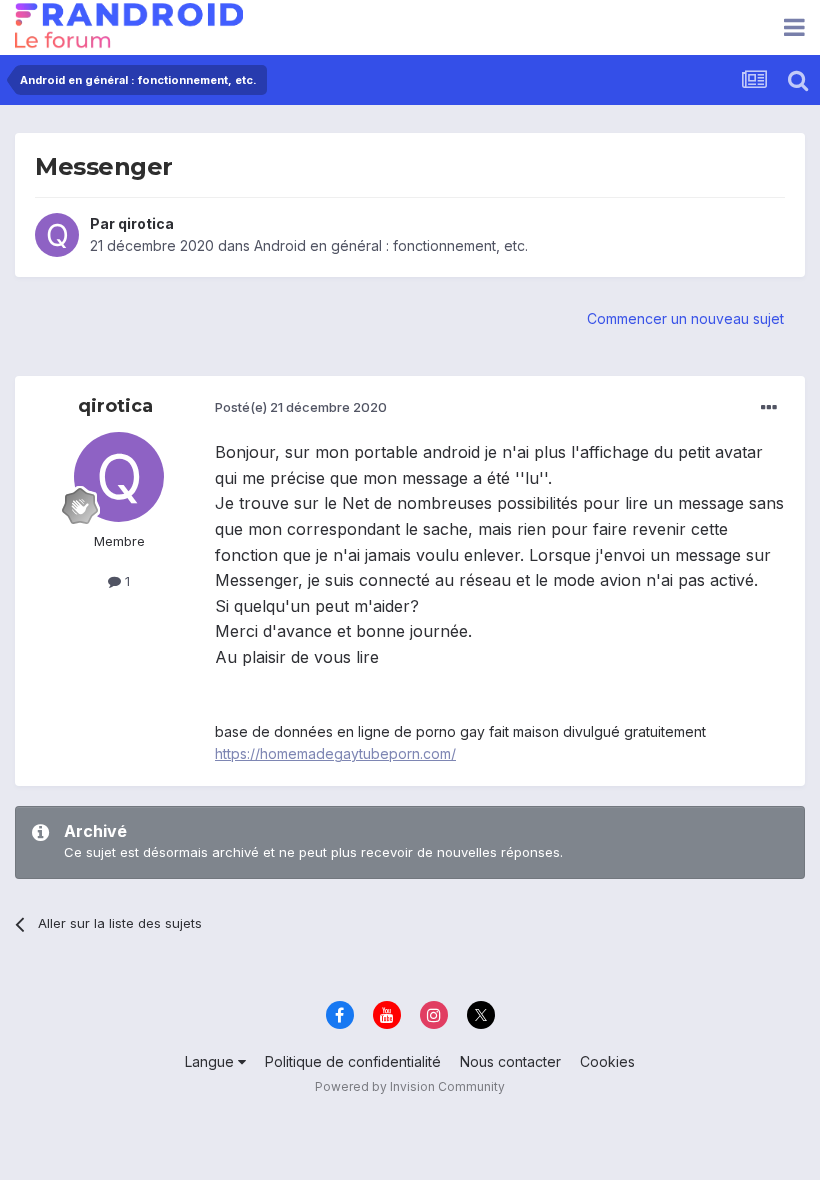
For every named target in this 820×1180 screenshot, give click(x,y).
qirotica (146, 223)
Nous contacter (510, 1061)
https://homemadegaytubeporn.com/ (335, 753)
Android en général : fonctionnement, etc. (391, 245)
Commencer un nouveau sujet (685, 318)
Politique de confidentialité (353, 1061)
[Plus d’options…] (769, 408)
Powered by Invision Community (410, 1086)
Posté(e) (301, 407)
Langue (211, 1061)
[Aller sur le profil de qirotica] (57, 235)
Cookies (607, 1061)
